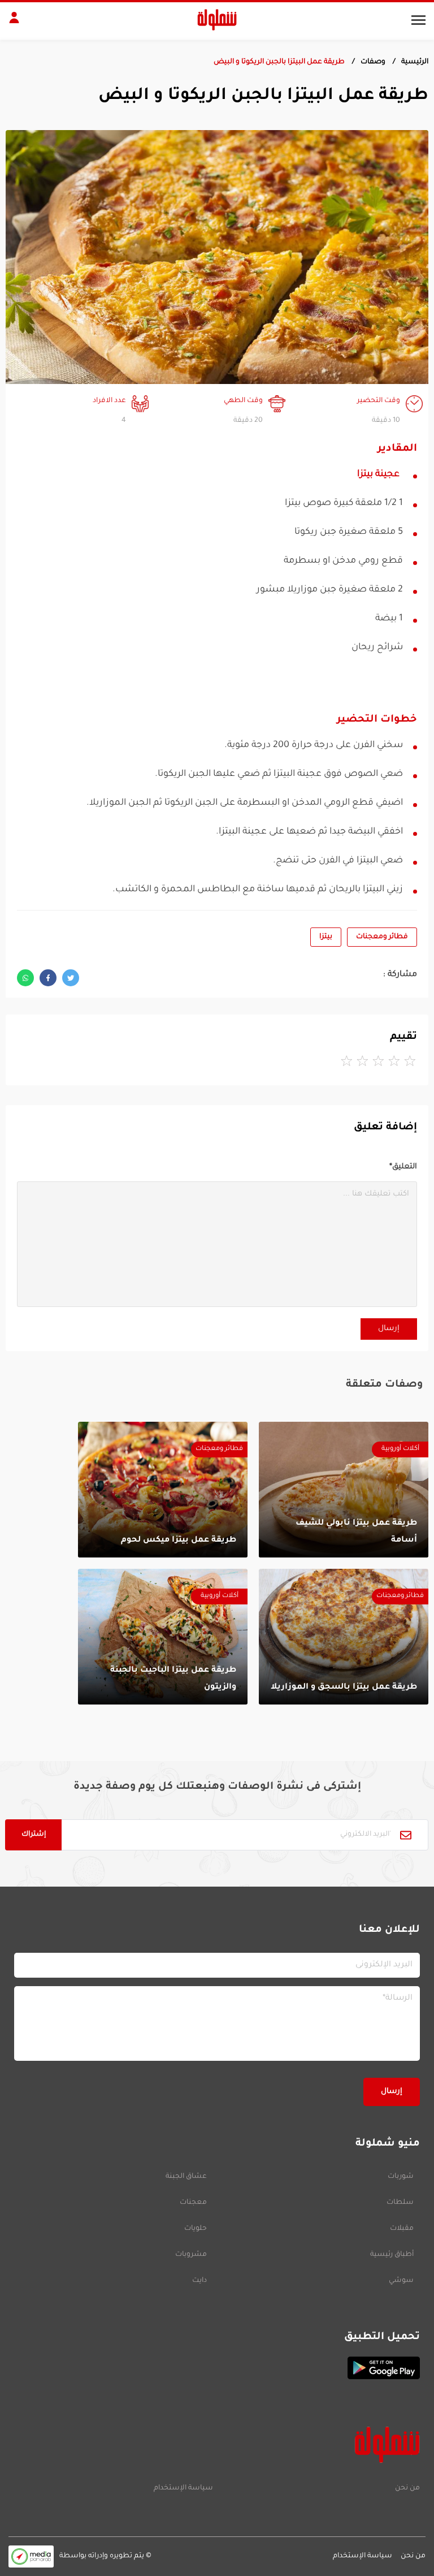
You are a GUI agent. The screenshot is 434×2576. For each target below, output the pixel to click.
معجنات (193, 2203)
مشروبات (191, 2255)
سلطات (400, 2203)
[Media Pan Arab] (31, 2556)
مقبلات (402, 2229)
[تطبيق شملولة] (217, 2368)
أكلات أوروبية (400, 1449)
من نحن (407, 2488)
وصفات (373, 62)
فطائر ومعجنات (382, 937)
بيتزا (326, 937)
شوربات (401, 2177)
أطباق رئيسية (392, 2255)
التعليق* (403, 1167)
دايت (199, 2281)
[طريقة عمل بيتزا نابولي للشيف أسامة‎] (344, 1490)
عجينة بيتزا (378, 474)
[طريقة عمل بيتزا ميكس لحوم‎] (163, 1490)
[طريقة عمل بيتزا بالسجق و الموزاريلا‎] (344, 1637)
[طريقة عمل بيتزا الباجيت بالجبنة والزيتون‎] (163, 1637)
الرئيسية (415, 62)
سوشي (401, 2281)
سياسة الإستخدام (183, 2488)
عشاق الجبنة (186, 2177)
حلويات (196, 2229)
